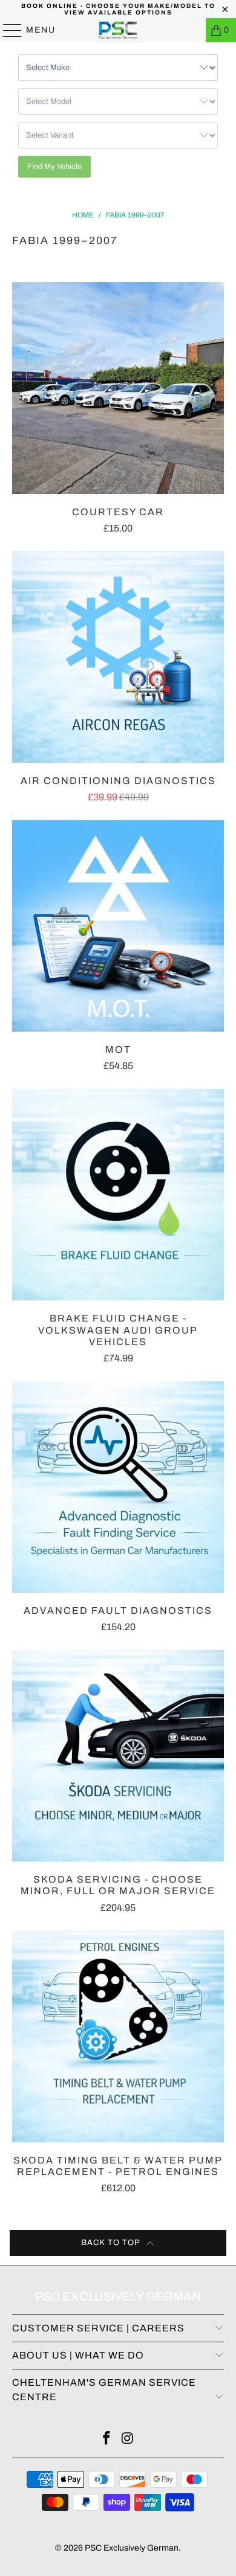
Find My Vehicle (54, 167)
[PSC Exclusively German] (118, 30)
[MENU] (7, 30)
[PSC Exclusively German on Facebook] (107, 2440)
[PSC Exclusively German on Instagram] (128, 2440)
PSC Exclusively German (132, 2548)
